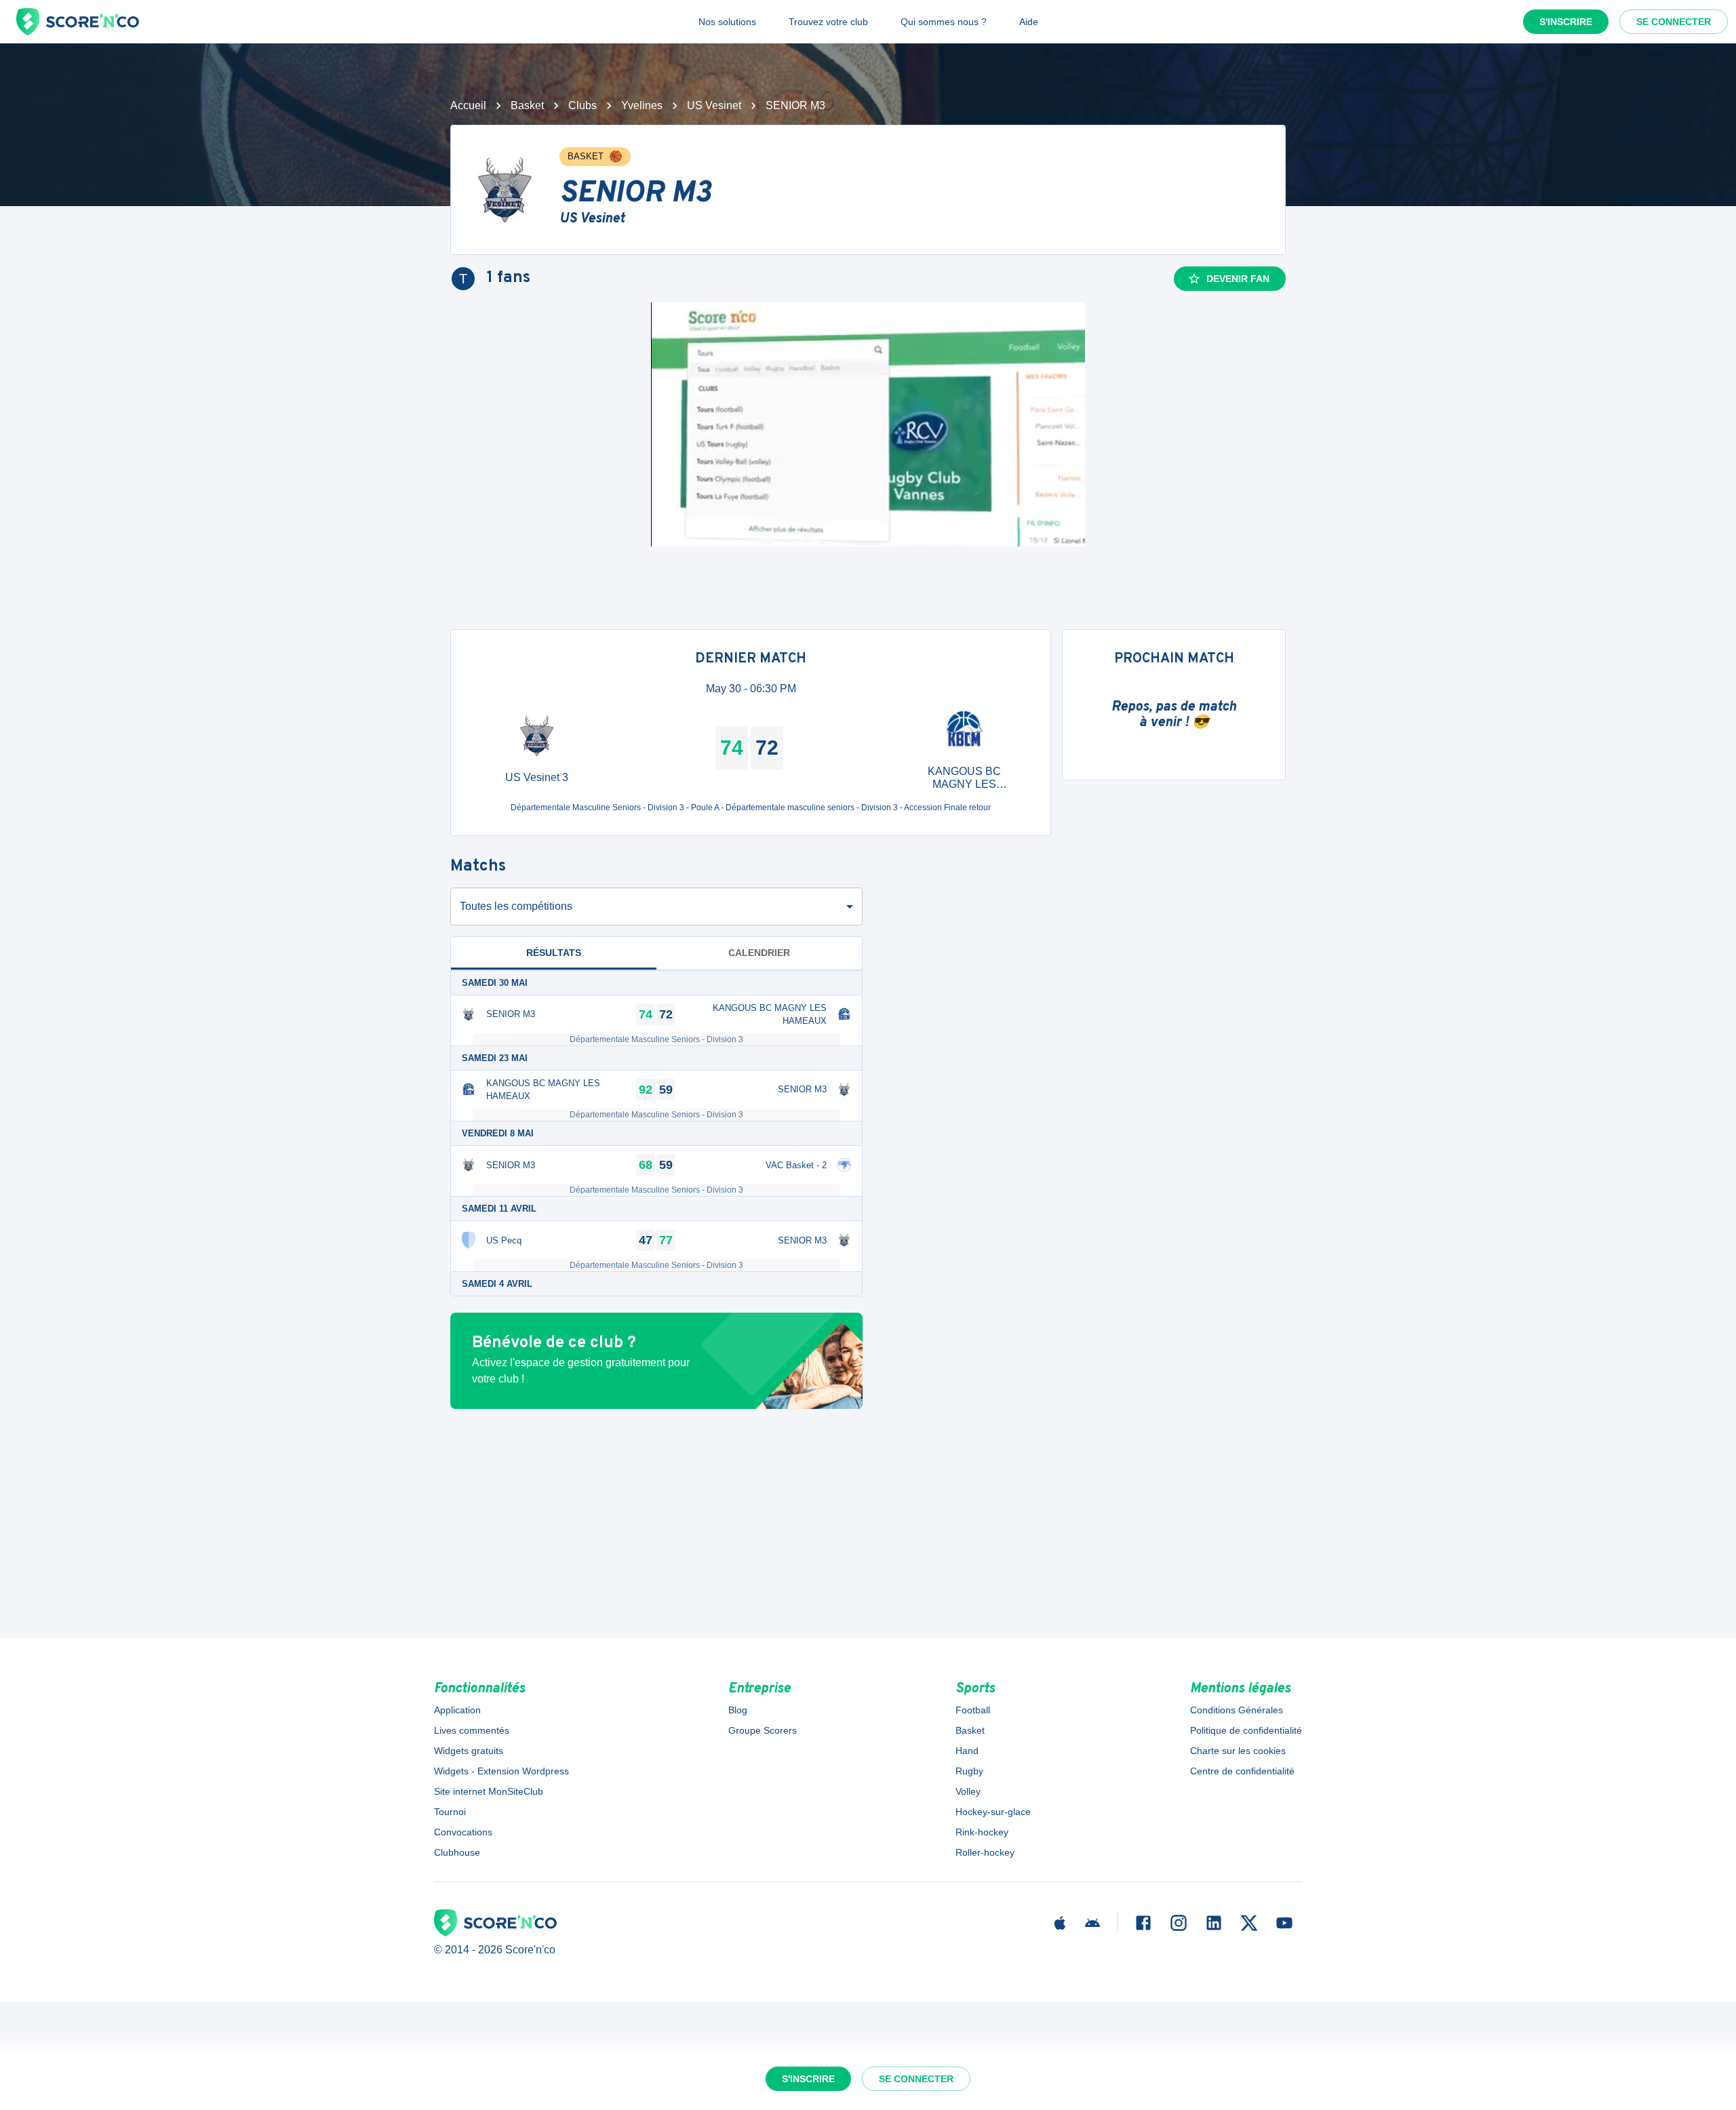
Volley (968, 1791)
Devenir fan (1238, 279)
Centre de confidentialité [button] (1242, 1771)
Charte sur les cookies (1238, 1751)
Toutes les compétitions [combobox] (516, 906)
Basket (527, 105)
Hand (967, 1751)
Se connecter (1674, 22)
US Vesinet (714, 105)
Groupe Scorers (763, 1730)
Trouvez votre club (828, 22)
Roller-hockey (985, 1852)
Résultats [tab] (554, 953)
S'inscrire (1566, 22)
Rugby (969, 1771)
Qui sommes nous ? (944, 22)
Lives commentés (472, 1730)
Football (973, 1710)
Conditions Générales (1237, 1710)
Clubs (583, 105)
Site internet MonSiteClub (489, 1791)
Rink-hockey (982, 1832)
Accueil (468, 105)
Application (457, 1710)
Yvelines (642, 105)
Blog (738, 1710)
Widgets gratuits (469, 1751)
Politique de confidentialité (1246, 1730)
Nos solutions (727, 22)
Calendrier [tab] (759, 953)
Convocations (463, 1832)
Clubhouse (457, 1852)
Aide (1029, 22)
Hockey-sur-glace (993, 1812)
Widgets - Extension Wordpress (501, 1771)
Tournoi (450, 1812)
